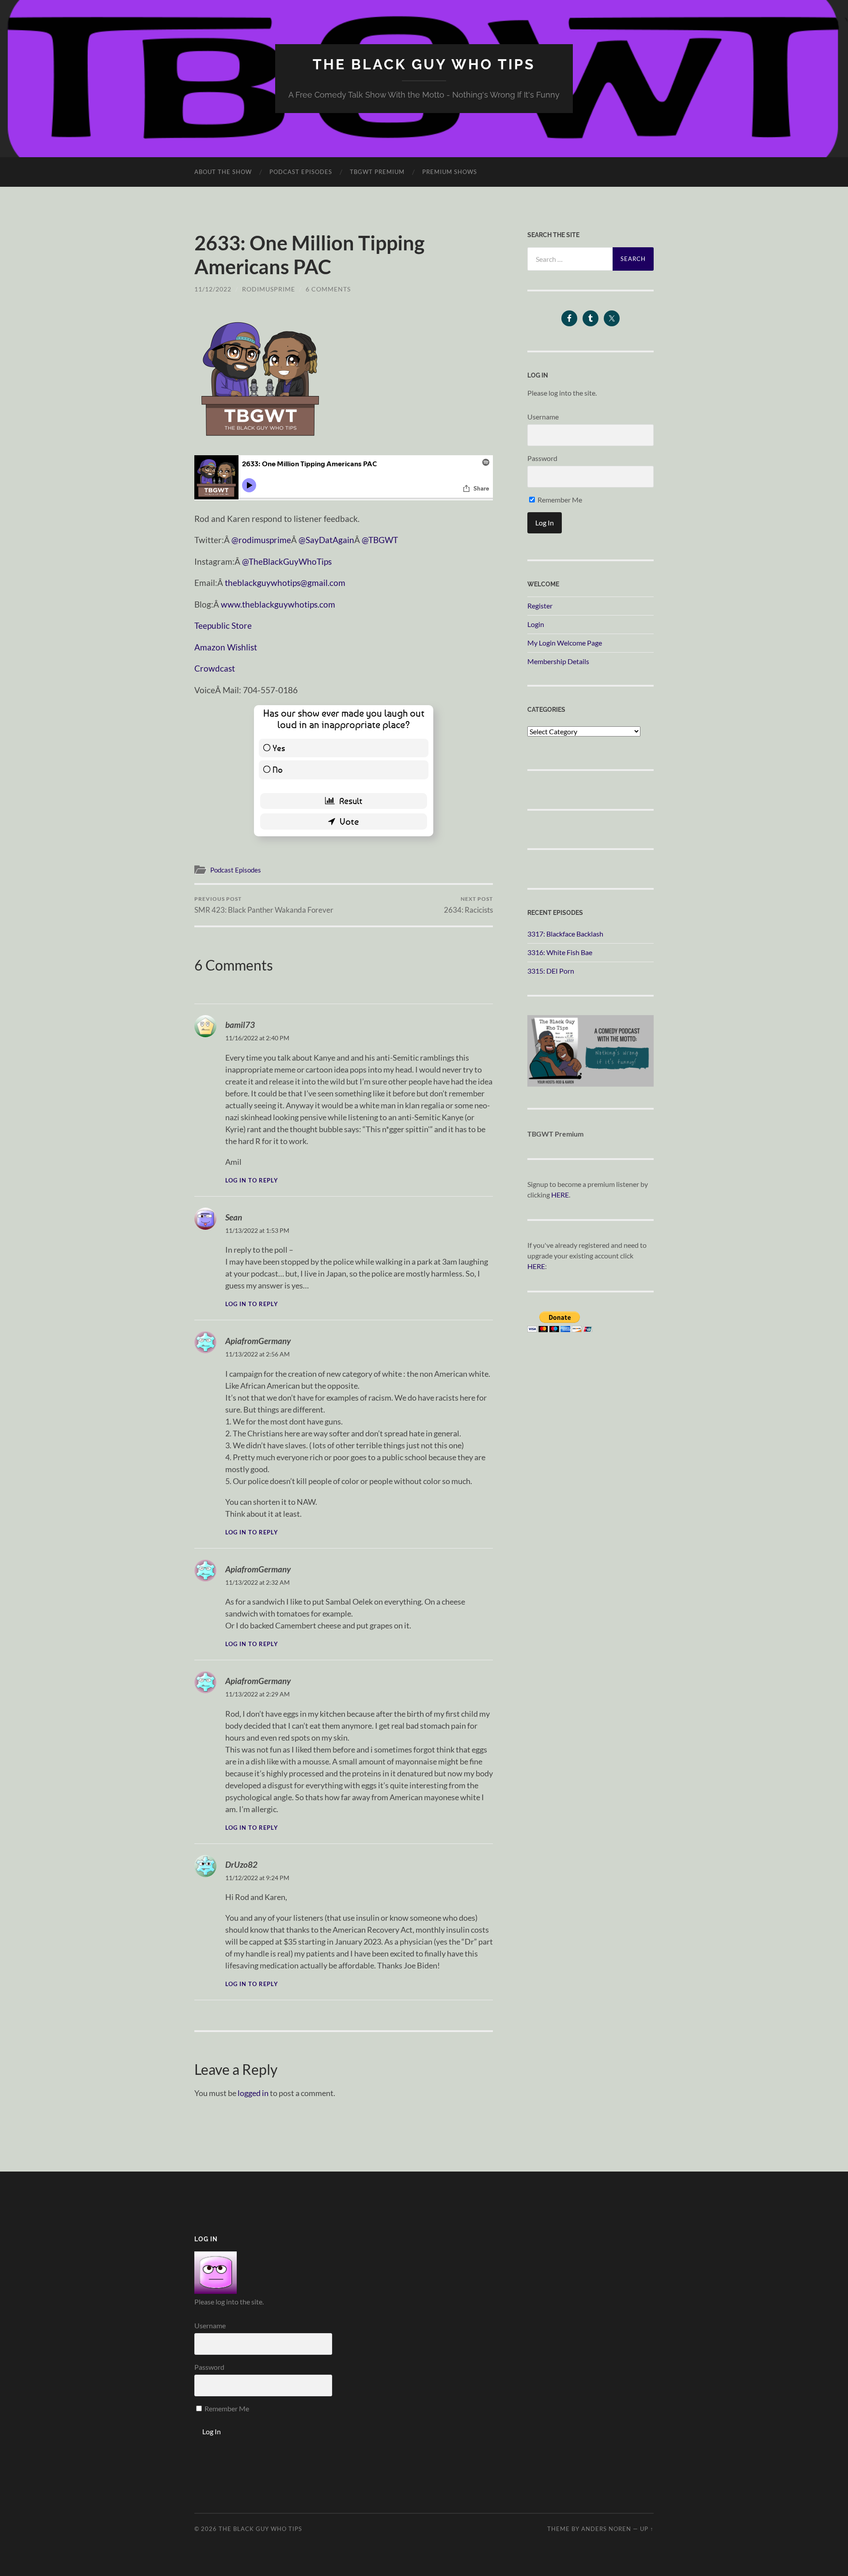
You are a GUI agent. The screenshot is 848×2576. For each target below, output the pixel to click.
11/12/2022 (213, 289)
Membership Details (558, 661)
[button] (261, 377)
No (278, 769)
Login (536, 624)
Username (543, 417)
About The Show (223, 172)
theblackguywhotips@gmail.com (285, 583)
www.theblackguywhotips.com (278, 604)
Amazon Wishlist (226, 647)
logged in (253, 2093)
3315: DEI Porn (551, 971)
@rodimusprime (261, 540)
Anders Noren (606, 2529)
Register (540, 606)
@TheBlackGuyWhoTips (287, 561)
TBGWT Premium (377, 172)
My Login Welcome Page (565, 643)
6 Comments (328, 289)
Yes (279, 748)
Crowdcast (215, 668)
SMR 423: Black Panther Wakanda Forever (264, 905)
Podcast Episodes (301, 172)
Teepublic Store (223, 625)
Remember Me (559, 500)
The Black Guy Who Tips (424, 64)
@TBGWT (380, 540)
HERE (560, 1195)
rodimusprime (269, 289)
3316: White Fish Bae (560, 952)
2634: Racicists (468, 905)
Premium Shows (450, 172)
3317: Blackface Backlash (565, 934)
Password (542, 458)
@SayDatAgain (326, 540)
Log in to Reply (252, 1180)
